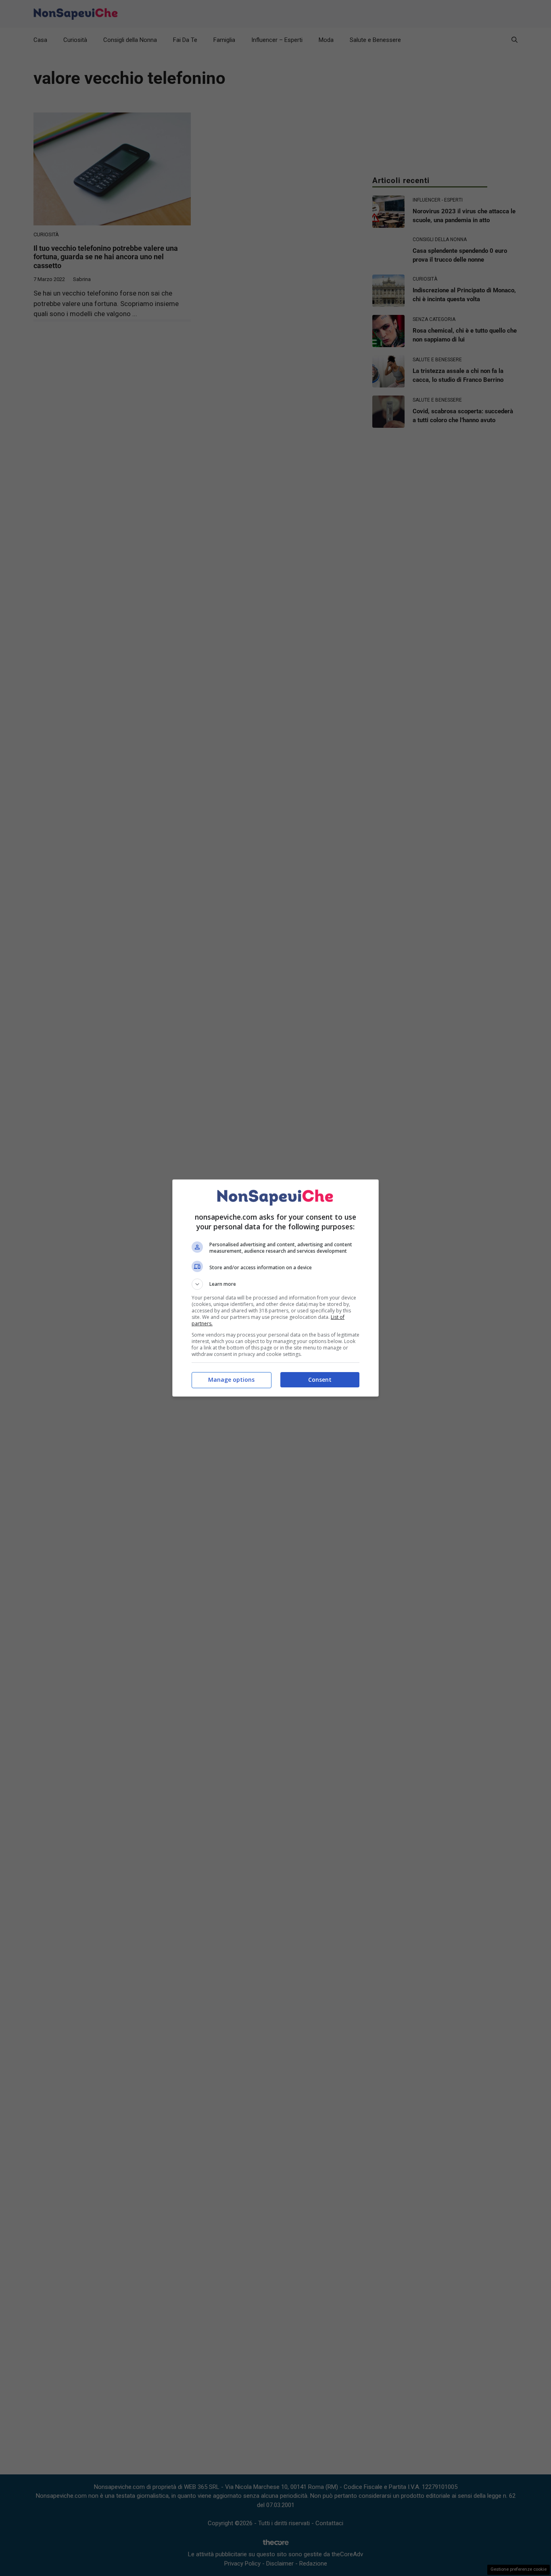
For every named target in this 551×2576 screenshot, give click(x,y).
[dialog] (275, 1288)
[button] (275, 1284)
